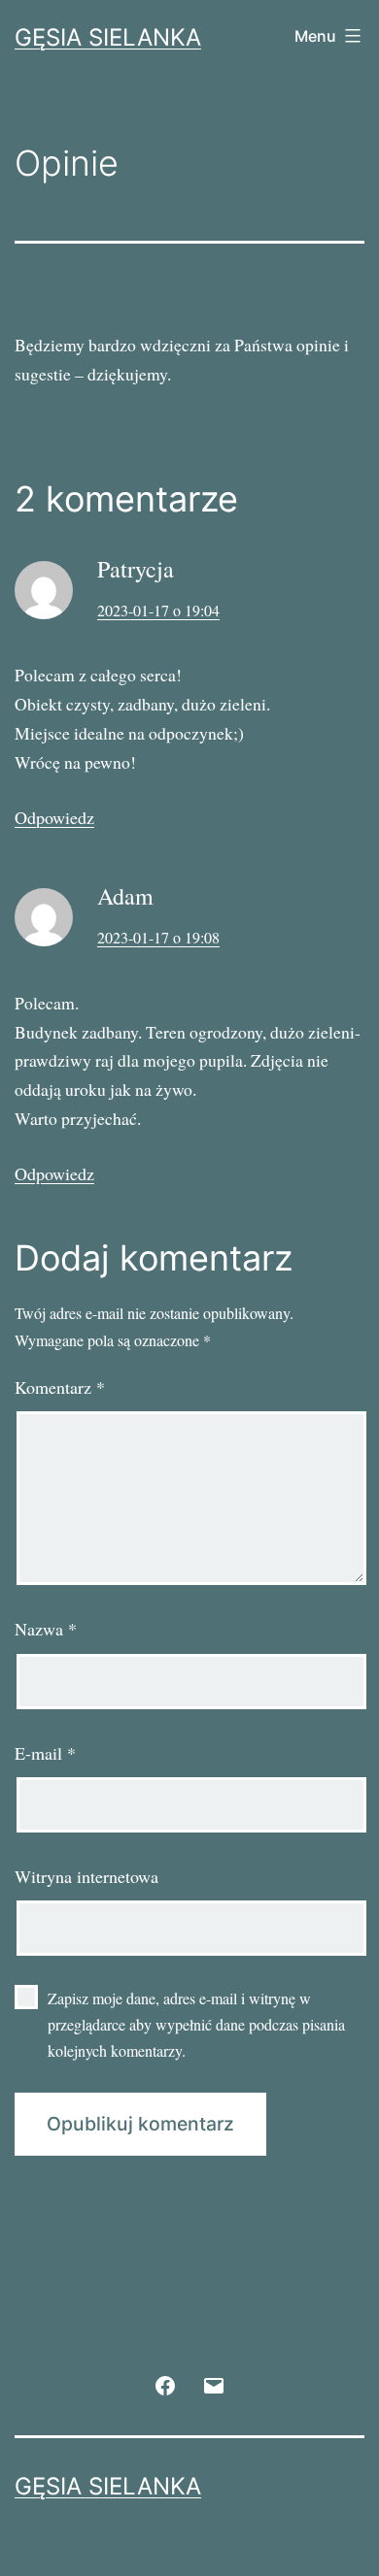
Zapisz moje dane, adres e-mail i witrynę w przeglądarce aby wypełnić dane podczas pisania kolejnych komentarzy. (196, 2024)
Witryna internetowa (86, 1876)
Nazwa (46, 1629)
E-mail (45, 1753)
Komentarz (60, 1387)
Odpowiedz (54, 817)
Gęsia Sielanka (108, 37)
